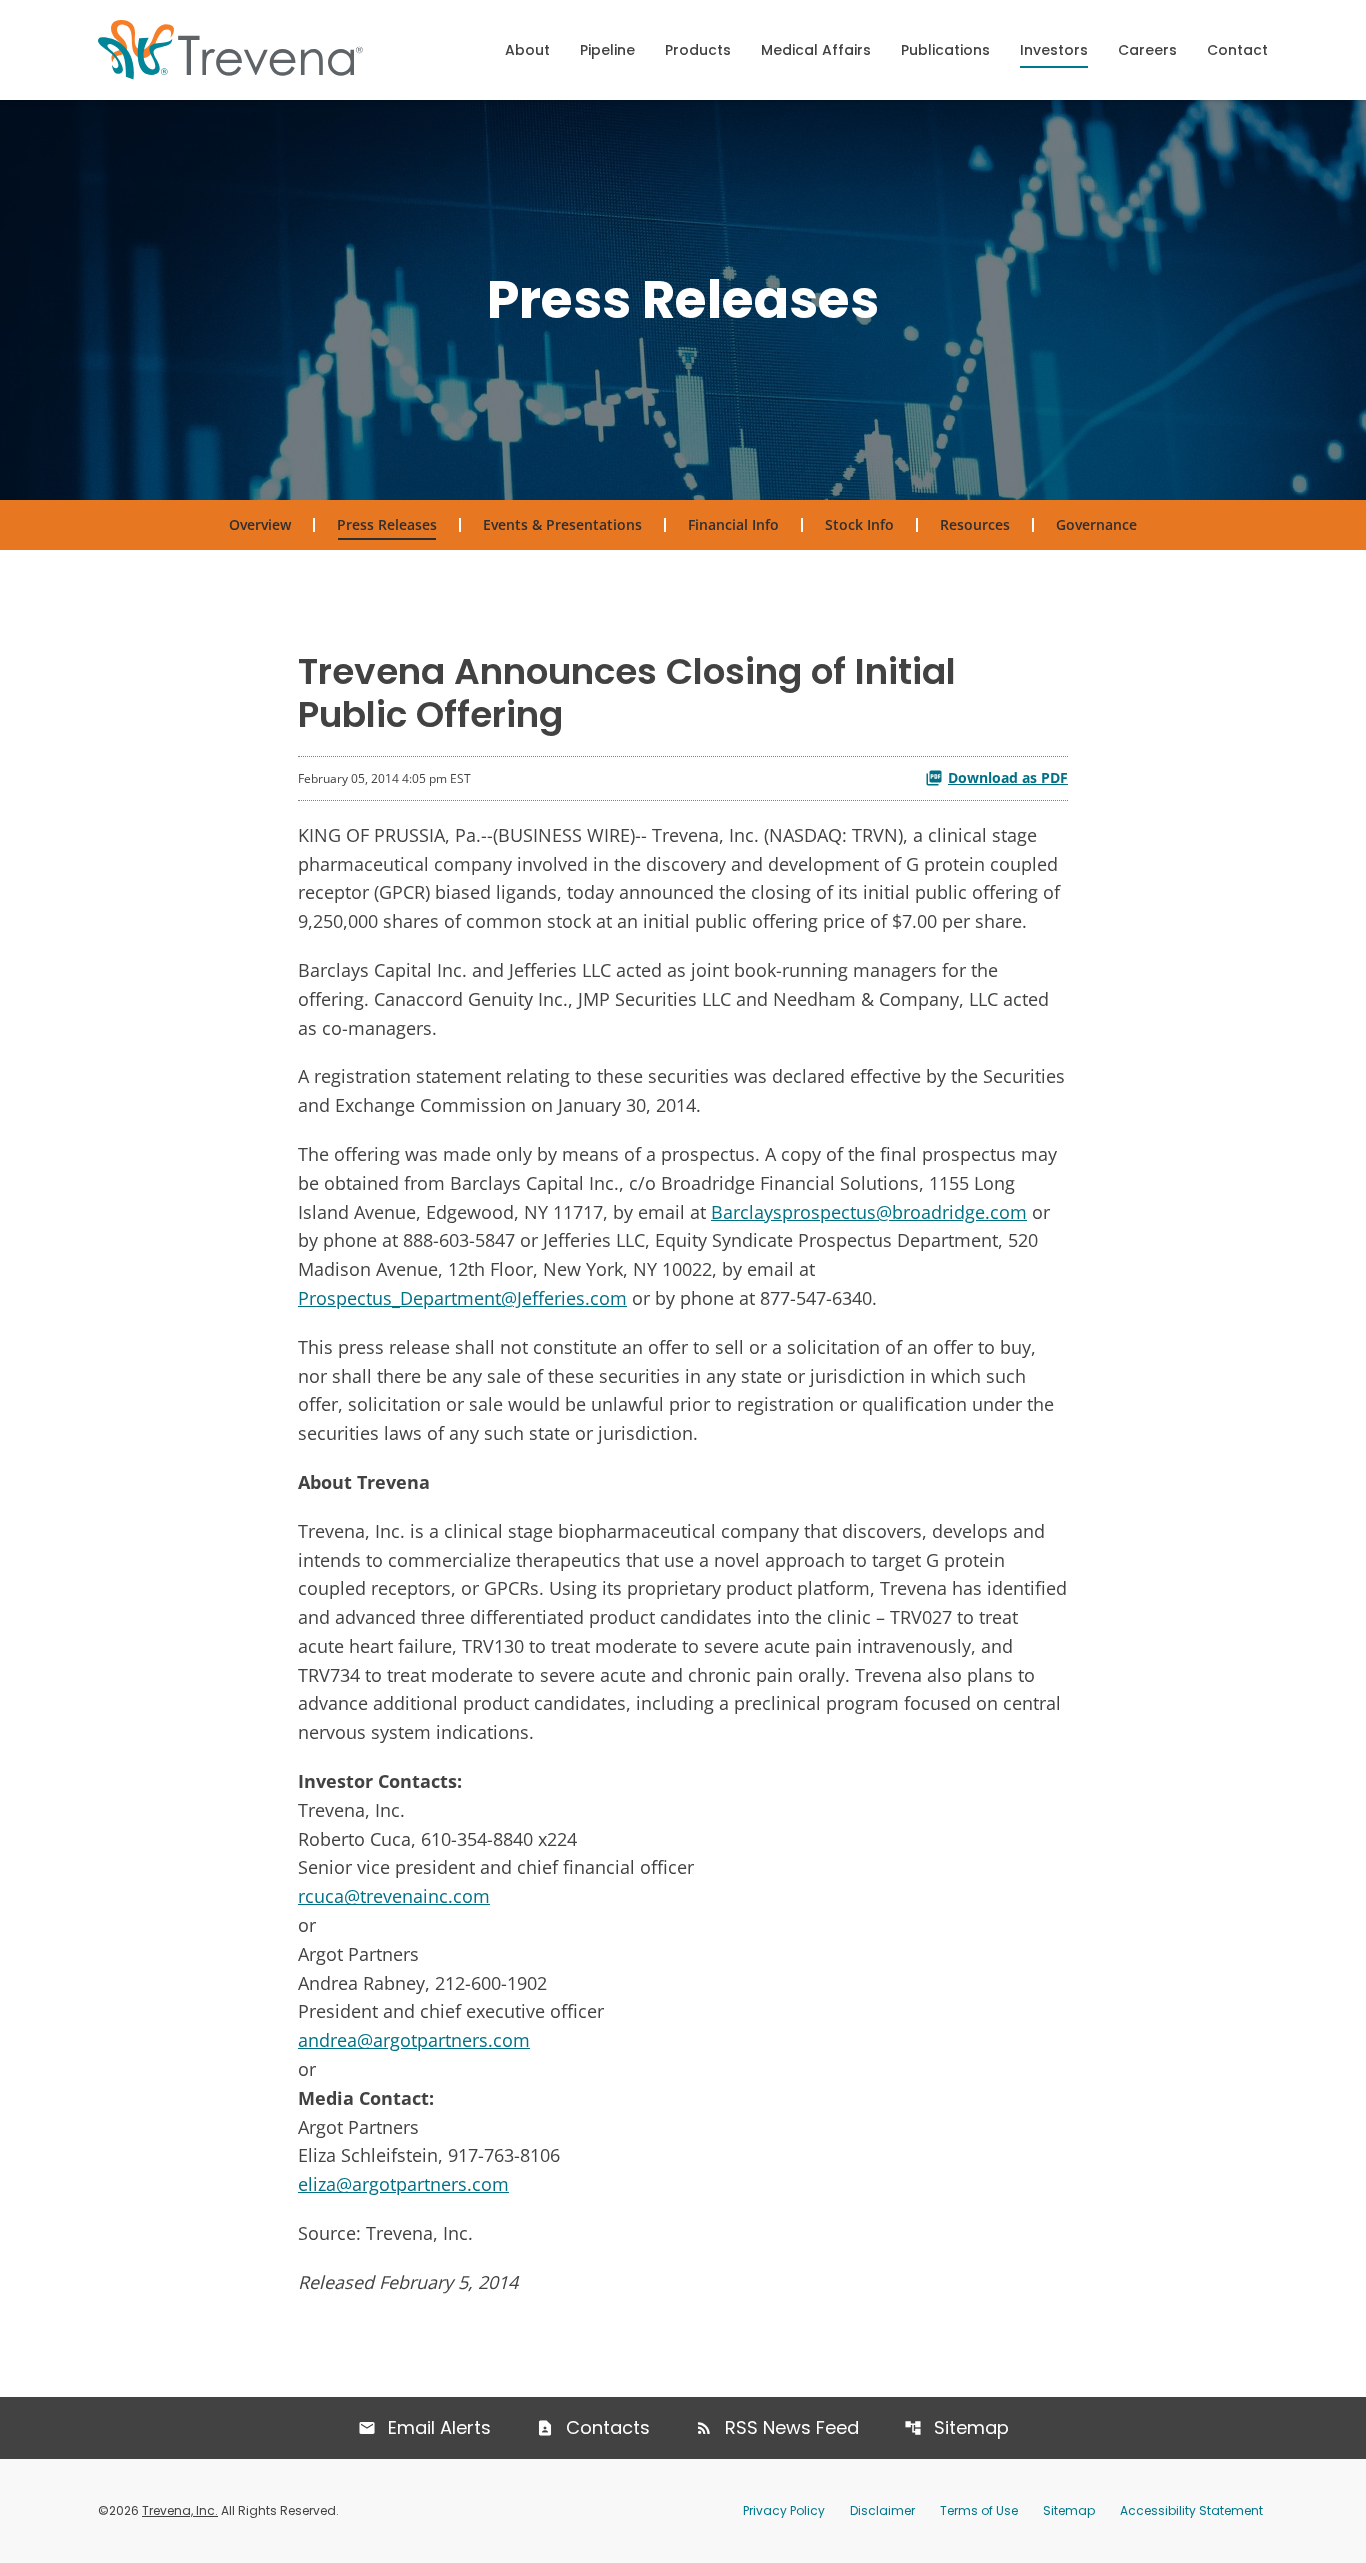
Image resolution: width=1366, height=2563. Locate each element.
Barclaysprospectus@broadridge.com (869, 1212)
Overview (260, 524)
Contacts (608, 2427)
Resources (975, 524)
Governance (1096, 524)
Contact (1237, 50)
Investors (1054, 50)
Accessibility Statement (1191, 2510)
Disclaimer (882, 2510)
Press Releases (387, 524)
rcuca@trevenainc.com (394, 1896)
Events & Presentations (562, 524)
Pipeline (607, 50)
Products (698, 50)
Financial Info (733, 524)
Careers (1147, 50)
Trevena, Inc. (180, 2510)
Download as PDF (1008, 777)
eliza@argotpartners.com (403, 2184)
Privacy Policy (784, 2510)
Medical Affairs (816, 50)
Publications (945, 50)
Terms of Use (979, 2510)
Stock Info (859, 524)
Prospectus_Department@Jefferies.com (462, 1298)
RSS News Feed (792, 2427)
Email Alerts (439, 2427)
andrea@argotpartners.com (414, 2040)
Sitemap (971, 2427)
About (527, 50)
